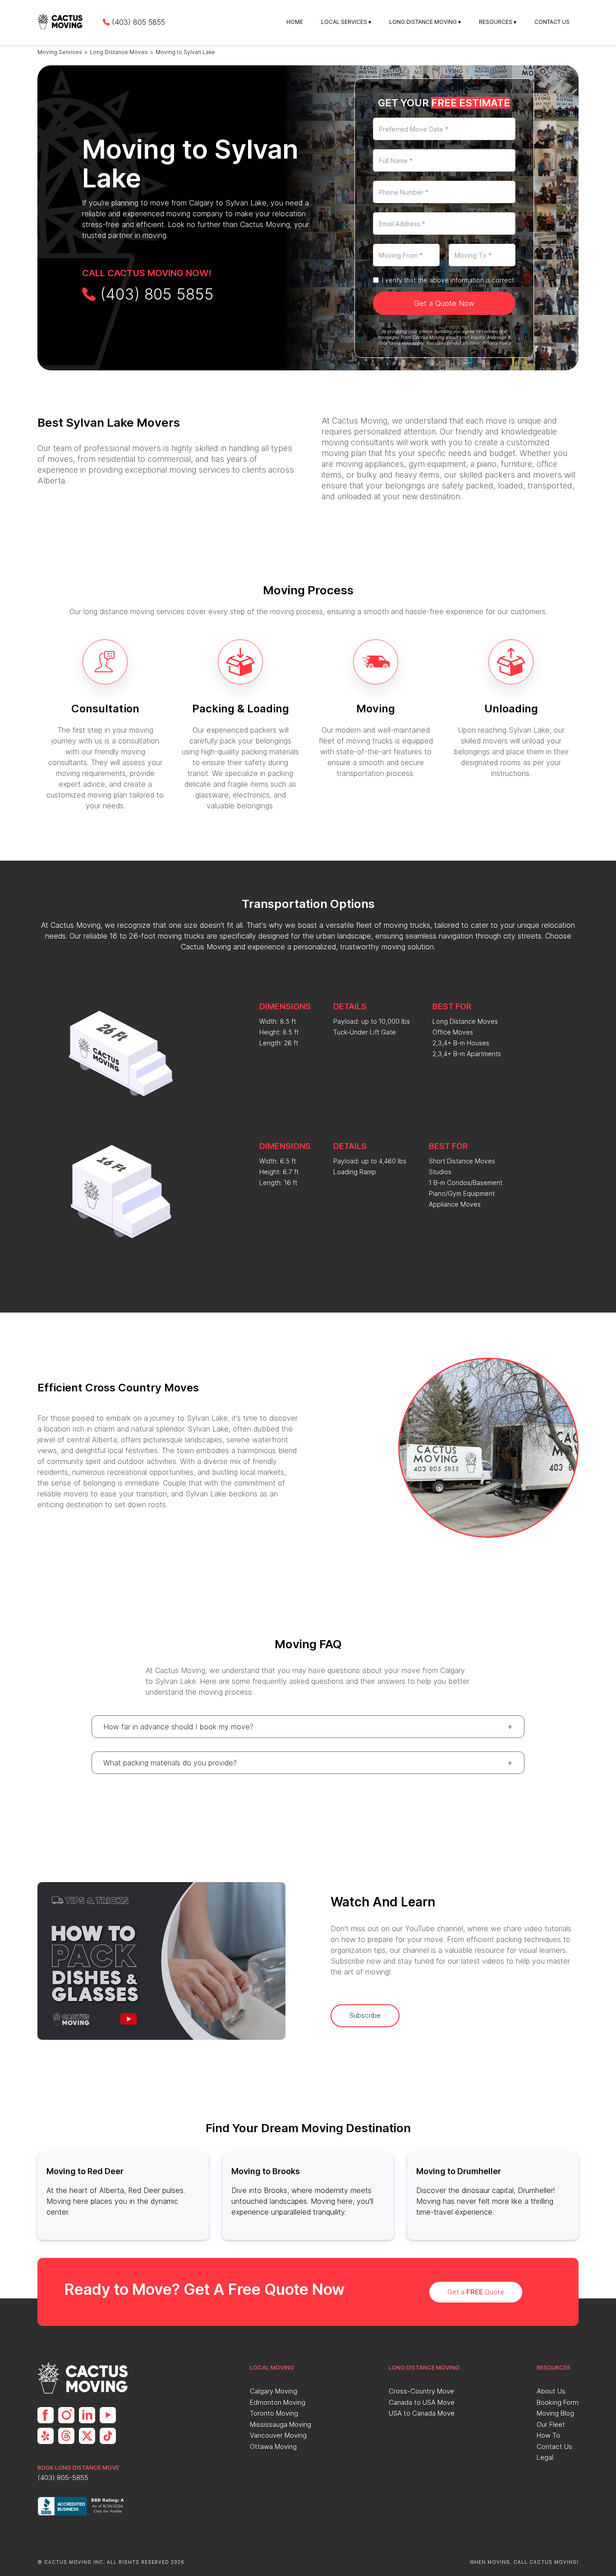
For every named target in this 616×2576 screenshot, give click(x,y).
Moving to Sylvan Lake (185, 52)
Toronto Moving (274, 2413)
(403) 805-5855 (63, 2478)
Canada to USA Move (422, 2402)
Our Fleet (551, 2424)
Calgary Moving (274, 2391)
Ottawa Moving (273, 2446)
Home (295, 22)
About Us (551, 2391)
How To (548, 2435)
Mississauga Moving (280, 2424)
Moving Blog (555, 2413)
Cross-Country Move (421, 2391)
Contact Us (552, 22)
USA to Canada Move (422, 2413)
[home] (61, 22)
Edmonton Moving (278, 2402)
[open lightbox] (161, 1961)
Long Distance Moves (119, 52)
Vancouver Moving (278, 2435)
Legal (545, 2457)
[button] (346, 22)
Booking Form (558, 2402)
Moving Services (60, 52)
